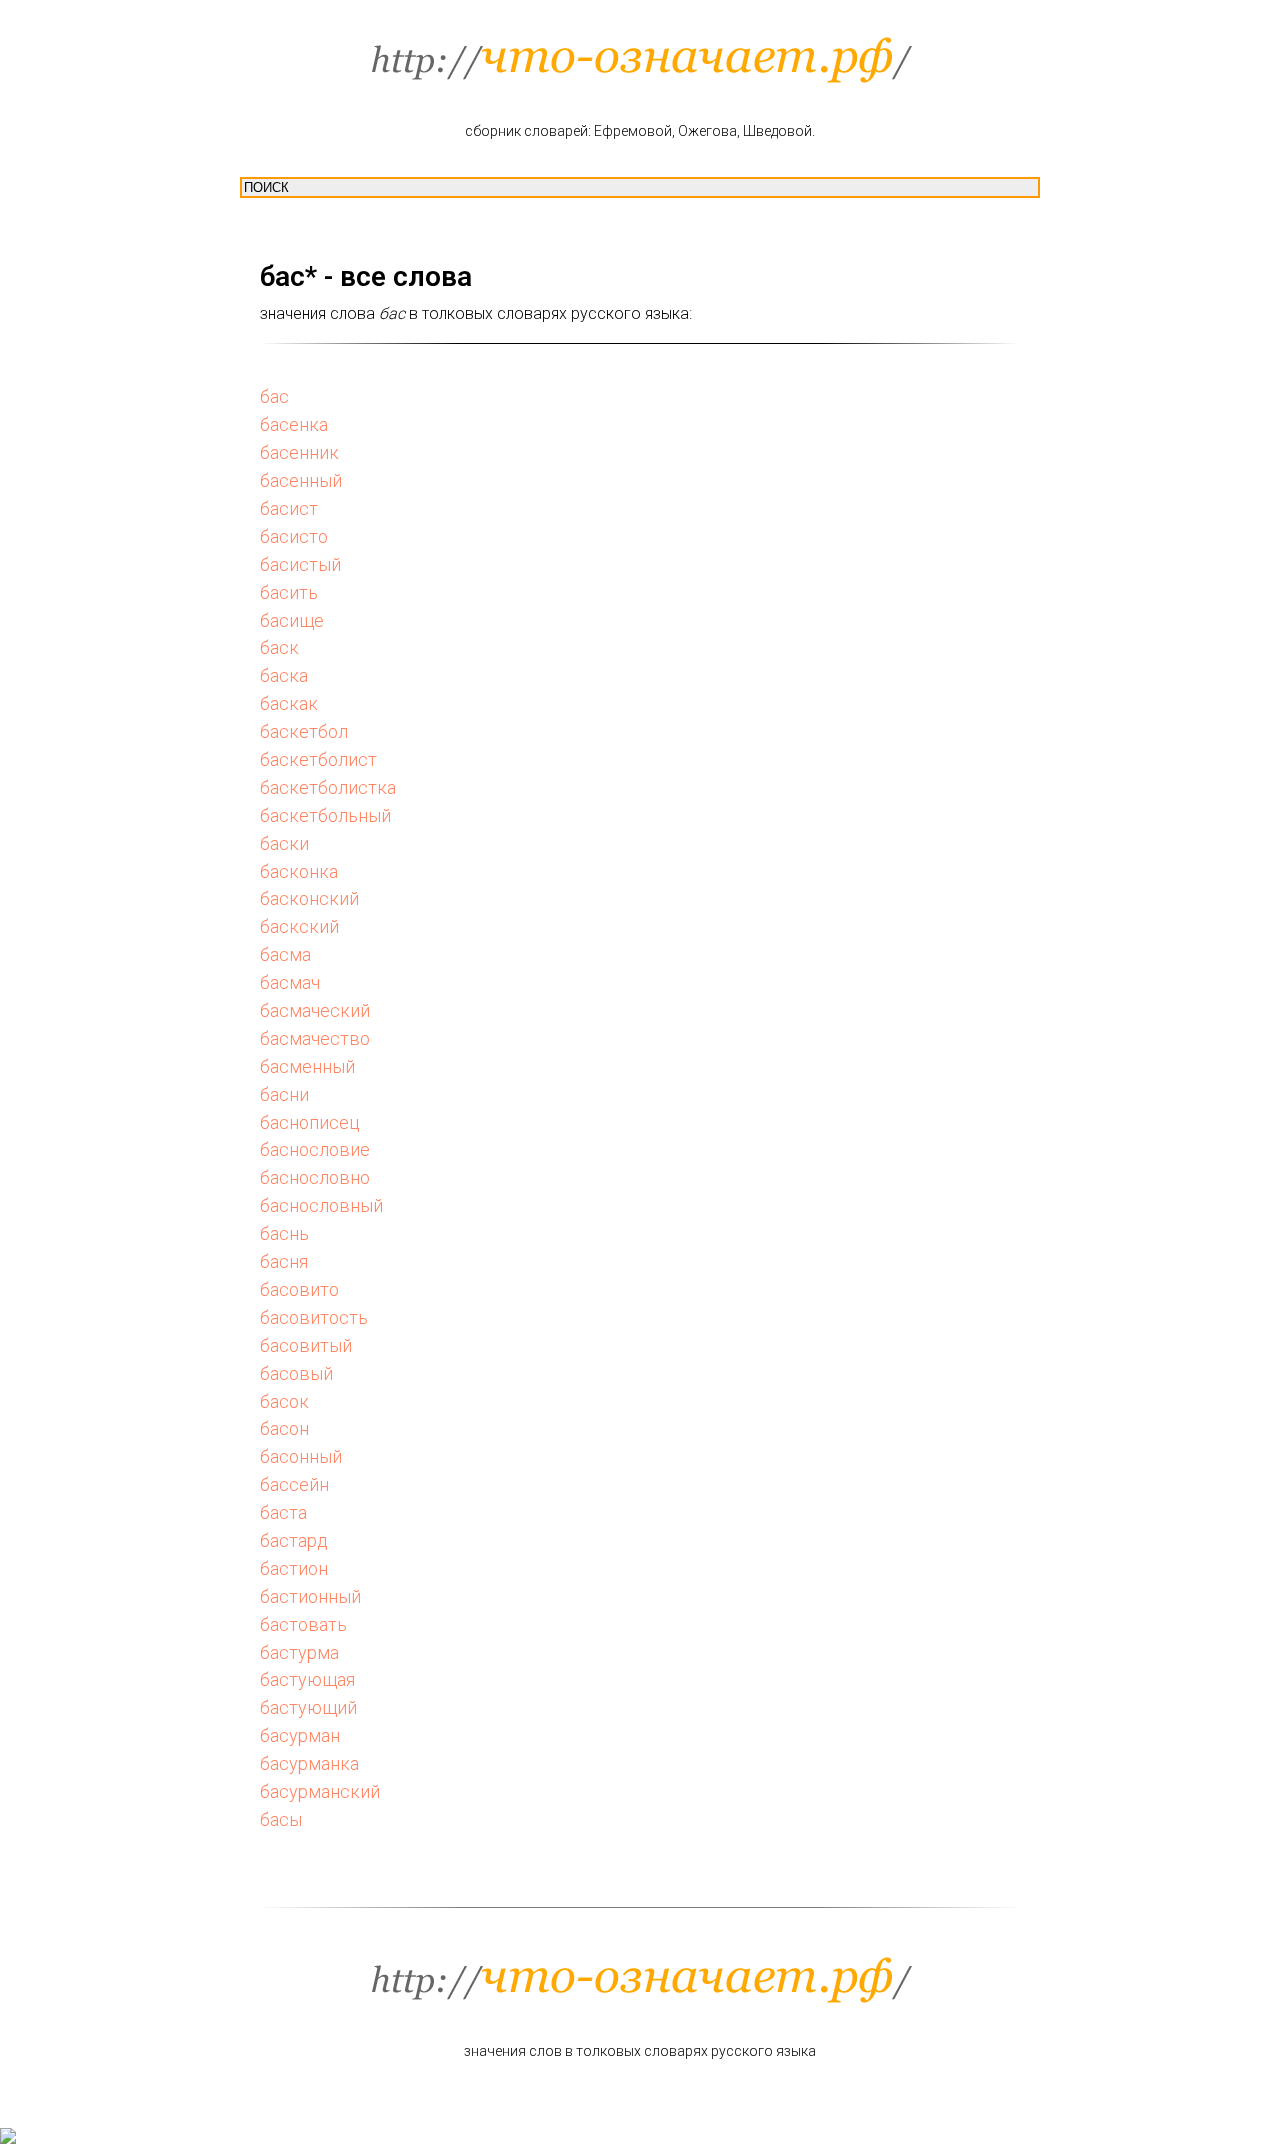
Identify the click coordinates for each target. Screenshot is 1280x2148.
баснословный (321, 1205)
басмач (290, 982)
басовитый (306, 1345)
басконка (299, 871)
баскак (289, 703)
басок (284, 1401)
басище (292, 620)
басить (289, 592)
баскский (299, 926)
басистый (300, 564)
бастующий (308, 1707)
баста (283, 1512)
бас (274, 396)
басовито (299, 1289)
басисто (294, 536)
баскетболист (318, 759)
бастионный (310, 1596)
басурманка (309, 1763)
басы (281, 1819)
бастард (294, 1540)
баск (279, 647)
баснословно (315, 1177)
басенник (299, 452)
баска (284, 675)
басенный (301, 480)
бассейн (294, 1484)
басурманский (320, 1791)
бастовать (303, 1624)
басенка (294, 424)
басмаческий (315, 1010)
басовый (296, 1373)
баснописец (310, 1122)
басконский (309, 898)
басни (284, 1094)
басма (285, 954)
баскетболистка (328, 787)
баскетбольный (325, 815)
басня (284, 1261)
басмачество (315, 1038)
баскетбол (304, 731)
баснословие (315, 1149)
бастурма (299, 1652)
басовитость (314, 1317)
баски (284, 843)
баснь (284, 1233)
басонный (301, 1456)
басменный (307, 1066)
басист (289, 508)
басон (284, 1428)
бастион (294, 1568)
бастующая (307, 1679)
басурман (300, 1735)
